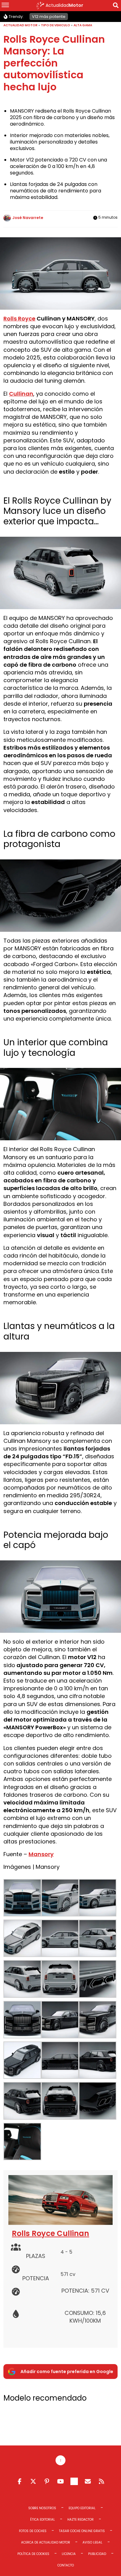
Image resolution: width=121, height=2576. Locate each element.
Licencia (69, 2554)
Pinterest (47, 2481)
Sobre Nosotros (42, 2508)
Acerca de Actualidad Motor (46, 2542)
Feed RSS (101, 2481)
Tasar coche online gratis (82, 2531)
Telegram (74, 2481)
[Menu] (5, 6)
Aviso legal (92, 2542)
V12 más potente (49, 17)
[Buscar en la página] (116, 6)
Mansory (41, 1854)
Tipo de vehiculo (56, 25)
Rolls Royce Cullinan (50, 2233)
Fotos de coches (33, 2531)
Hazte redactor (81, 2520)
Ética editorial (43, 2520)
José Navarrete (28, 218)
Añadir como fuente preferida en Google (67, 2372)
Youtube (60, 2481)
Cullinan (21, 394)
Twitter (33, 2481)
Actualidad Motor (20, 25)
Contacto (66, 2565)
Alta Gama (83, 25)
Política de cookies (33, 2554)
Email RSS (88, 2481)
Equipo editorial (82, 2508)
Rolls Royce (19, 318)
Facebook (20, 2481)
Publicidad (97, 2554)
